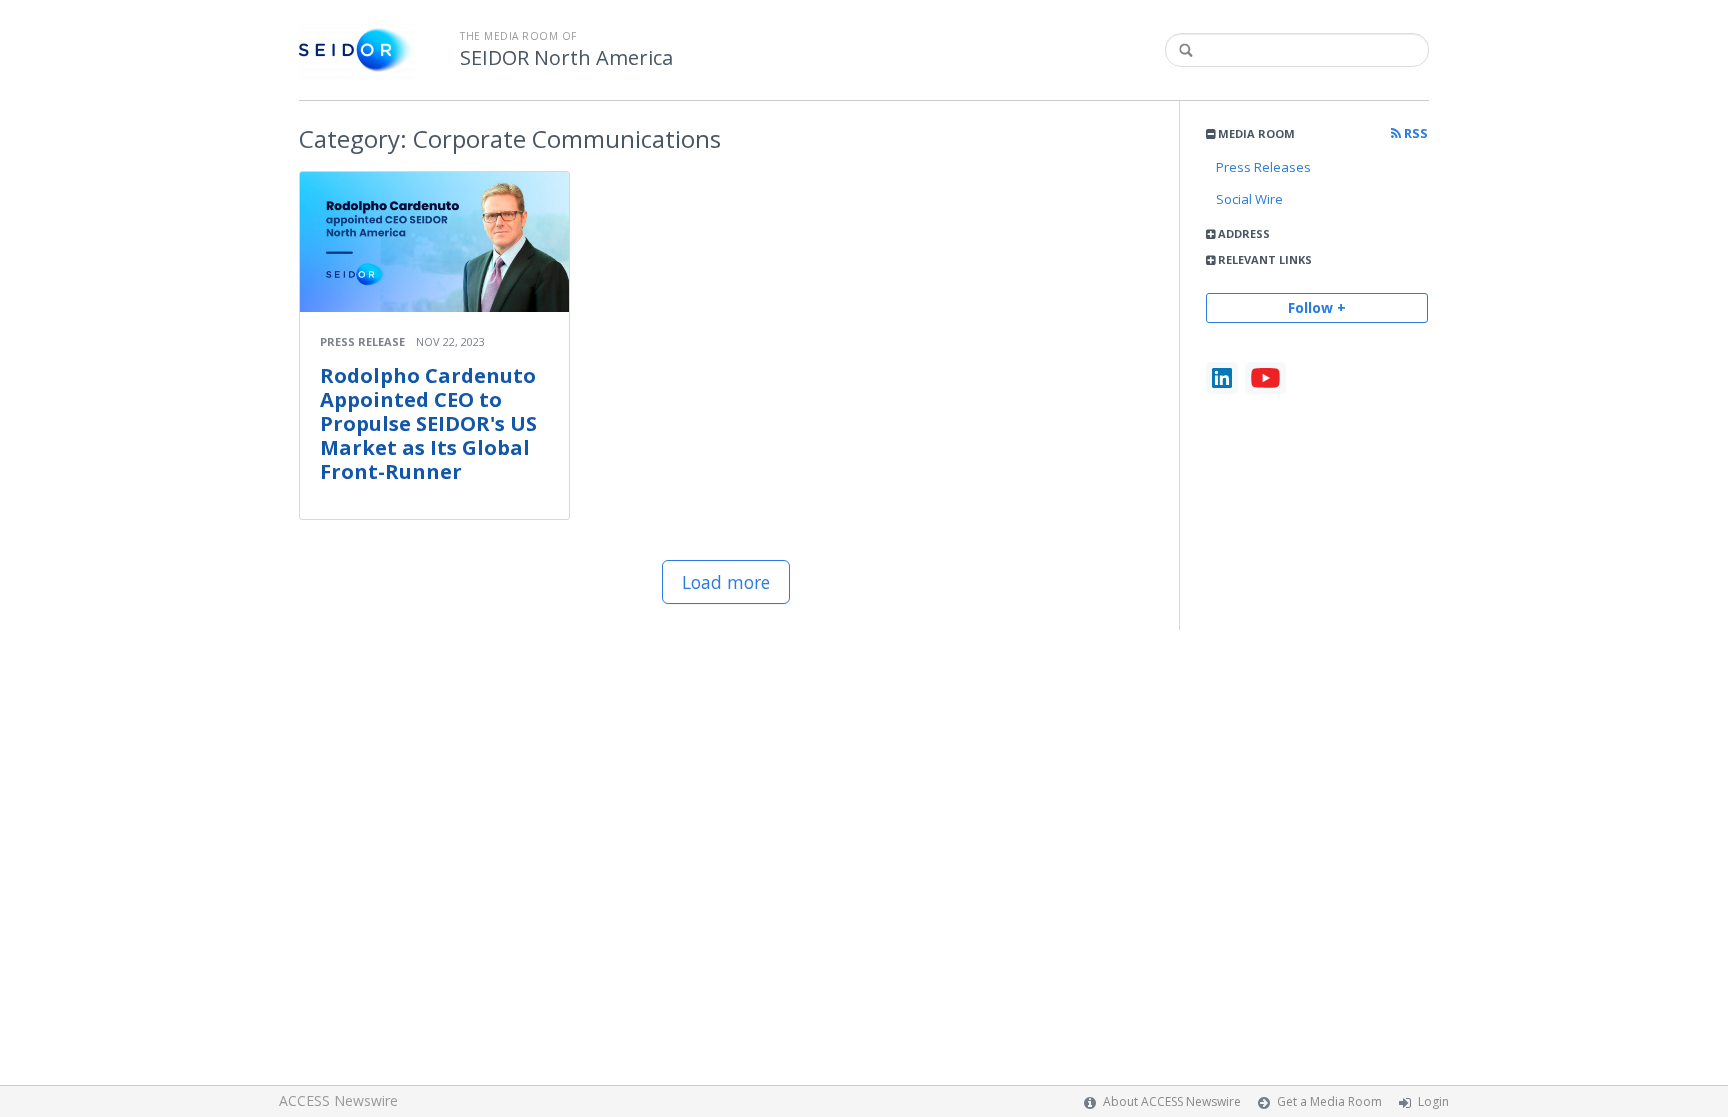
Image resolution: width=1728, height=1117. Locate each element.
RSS (1414, 133)
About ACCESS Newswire (1172, 1101)
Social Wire (1249, 199)
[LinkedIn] (1222, 378)
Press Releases (1263, 167)
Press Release (362, 341)
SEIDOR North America (566, 58)
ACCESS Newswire (338, 1100)
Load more (726, 582)
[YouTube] (1265, 378)
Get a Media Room (1329, 1101)
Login (1433, 1101)
